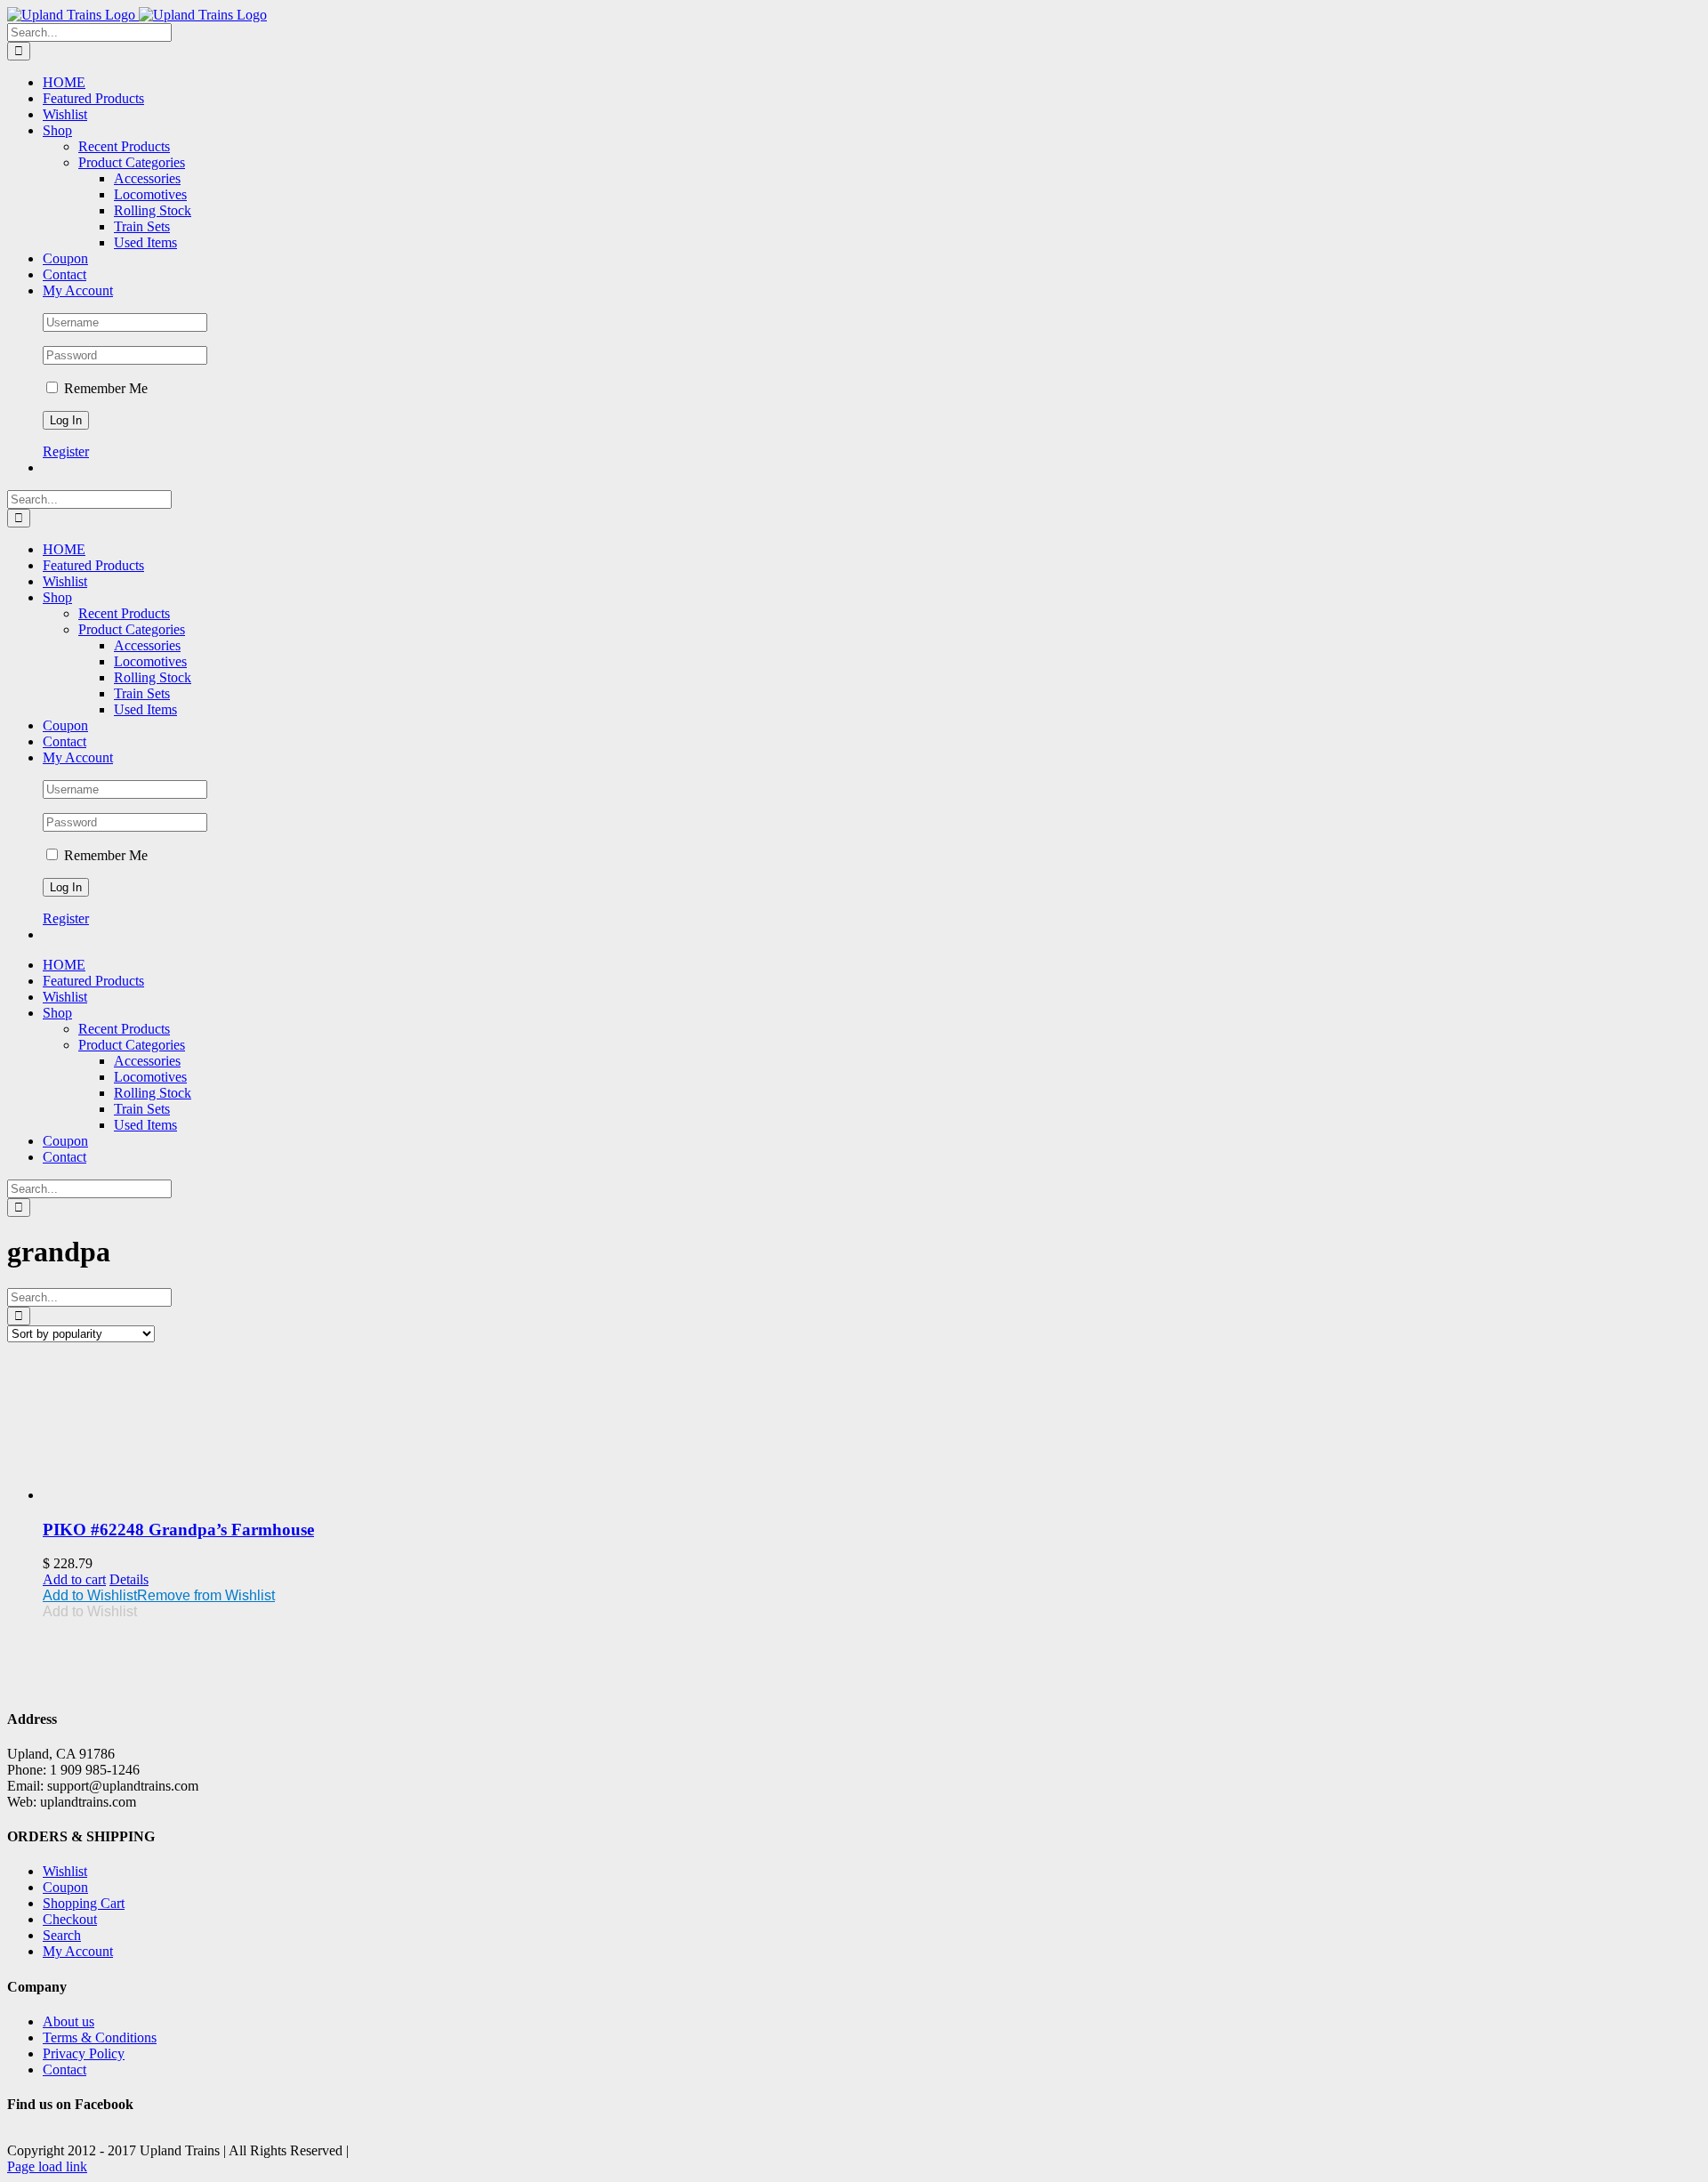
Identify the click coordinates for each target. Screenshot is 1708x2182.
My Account (78, 1951)
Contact (64, 2069)
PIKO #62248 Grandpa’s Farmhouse (178, 1530)
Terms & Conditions (100, 2037)
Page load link (47, 2166)
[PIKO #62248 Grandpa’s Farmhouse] (872, 1430)
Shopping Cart (84, 1903)
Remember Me (104, 388)
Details (129, 1579)
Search (62, 1935)
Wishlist (65, 1871)
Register (66, 451)
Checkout (70, 1919)
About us (68, 2021)
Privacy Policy (84, 2053)
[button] (159, 1595)
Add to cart (74, 1579)
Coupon (65, 1887)
